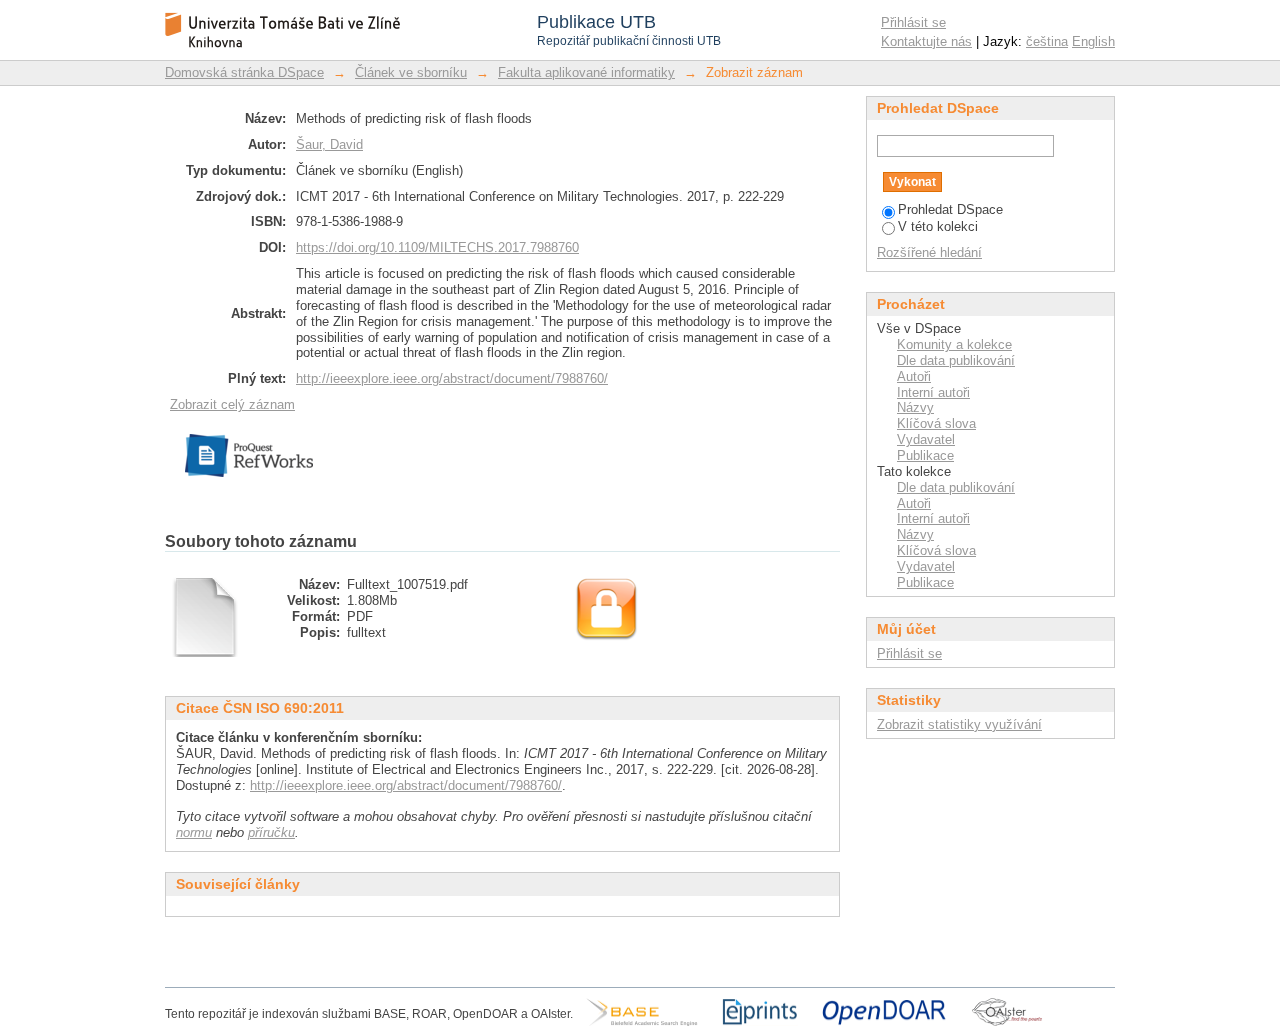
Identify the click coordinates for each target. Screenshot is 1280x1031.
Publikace (925, 455)
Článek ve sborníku (411, 72)
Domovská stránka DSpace (244, 72)
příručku (271, 832)
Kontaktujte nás (926, 41)
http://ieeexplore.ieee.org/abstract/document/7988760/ (452, 378)
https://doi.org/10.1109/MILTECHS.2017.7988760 (437, 247)
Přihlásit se (913, 22)
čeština (1047, 41)
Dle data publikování (956, 360)
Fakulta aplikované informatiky (586, 72)
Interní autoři (933, 392)
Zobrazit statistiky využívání (959, 724)
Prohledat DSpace (950, 209)
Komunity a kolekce (954, 344)
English (1093, 41)
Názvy (915, 407)
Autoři (914, 376)
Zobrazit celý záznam (232, 404)
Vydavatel (926, 439)
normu (194, 832)
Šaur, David (329, 144)
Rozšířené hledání (929, 252)
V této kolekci (938, 226)
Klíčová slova (936, 423)
